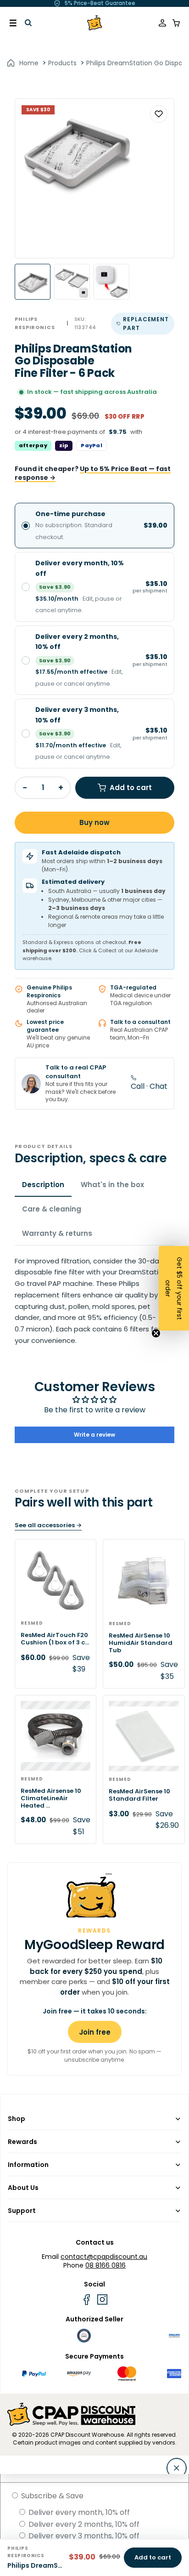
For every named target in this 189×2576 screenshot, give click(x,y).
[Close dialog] (177, 2468)
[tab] (33, 282)
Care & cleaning (52, 1209)
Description (43, 1185)
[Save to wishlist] (159, 114)
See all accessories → (48, 1525)
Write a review (94, 1435)
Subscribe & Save (51, 2496)
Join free (95, 2032)
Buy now (94, 822)
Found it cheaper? (93, 474)
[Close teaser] (156, 1333)
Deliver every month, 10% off (78, 2512)
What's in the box (112, 1185)
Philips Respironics (35, 323)
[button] (174, 1288)
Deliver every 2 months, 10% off (83, 2524)
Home (29, 63)
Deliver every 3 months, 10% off (83, 2536)
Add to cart (131, 788)
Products (62, 63)
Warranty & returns (57, 1233)
